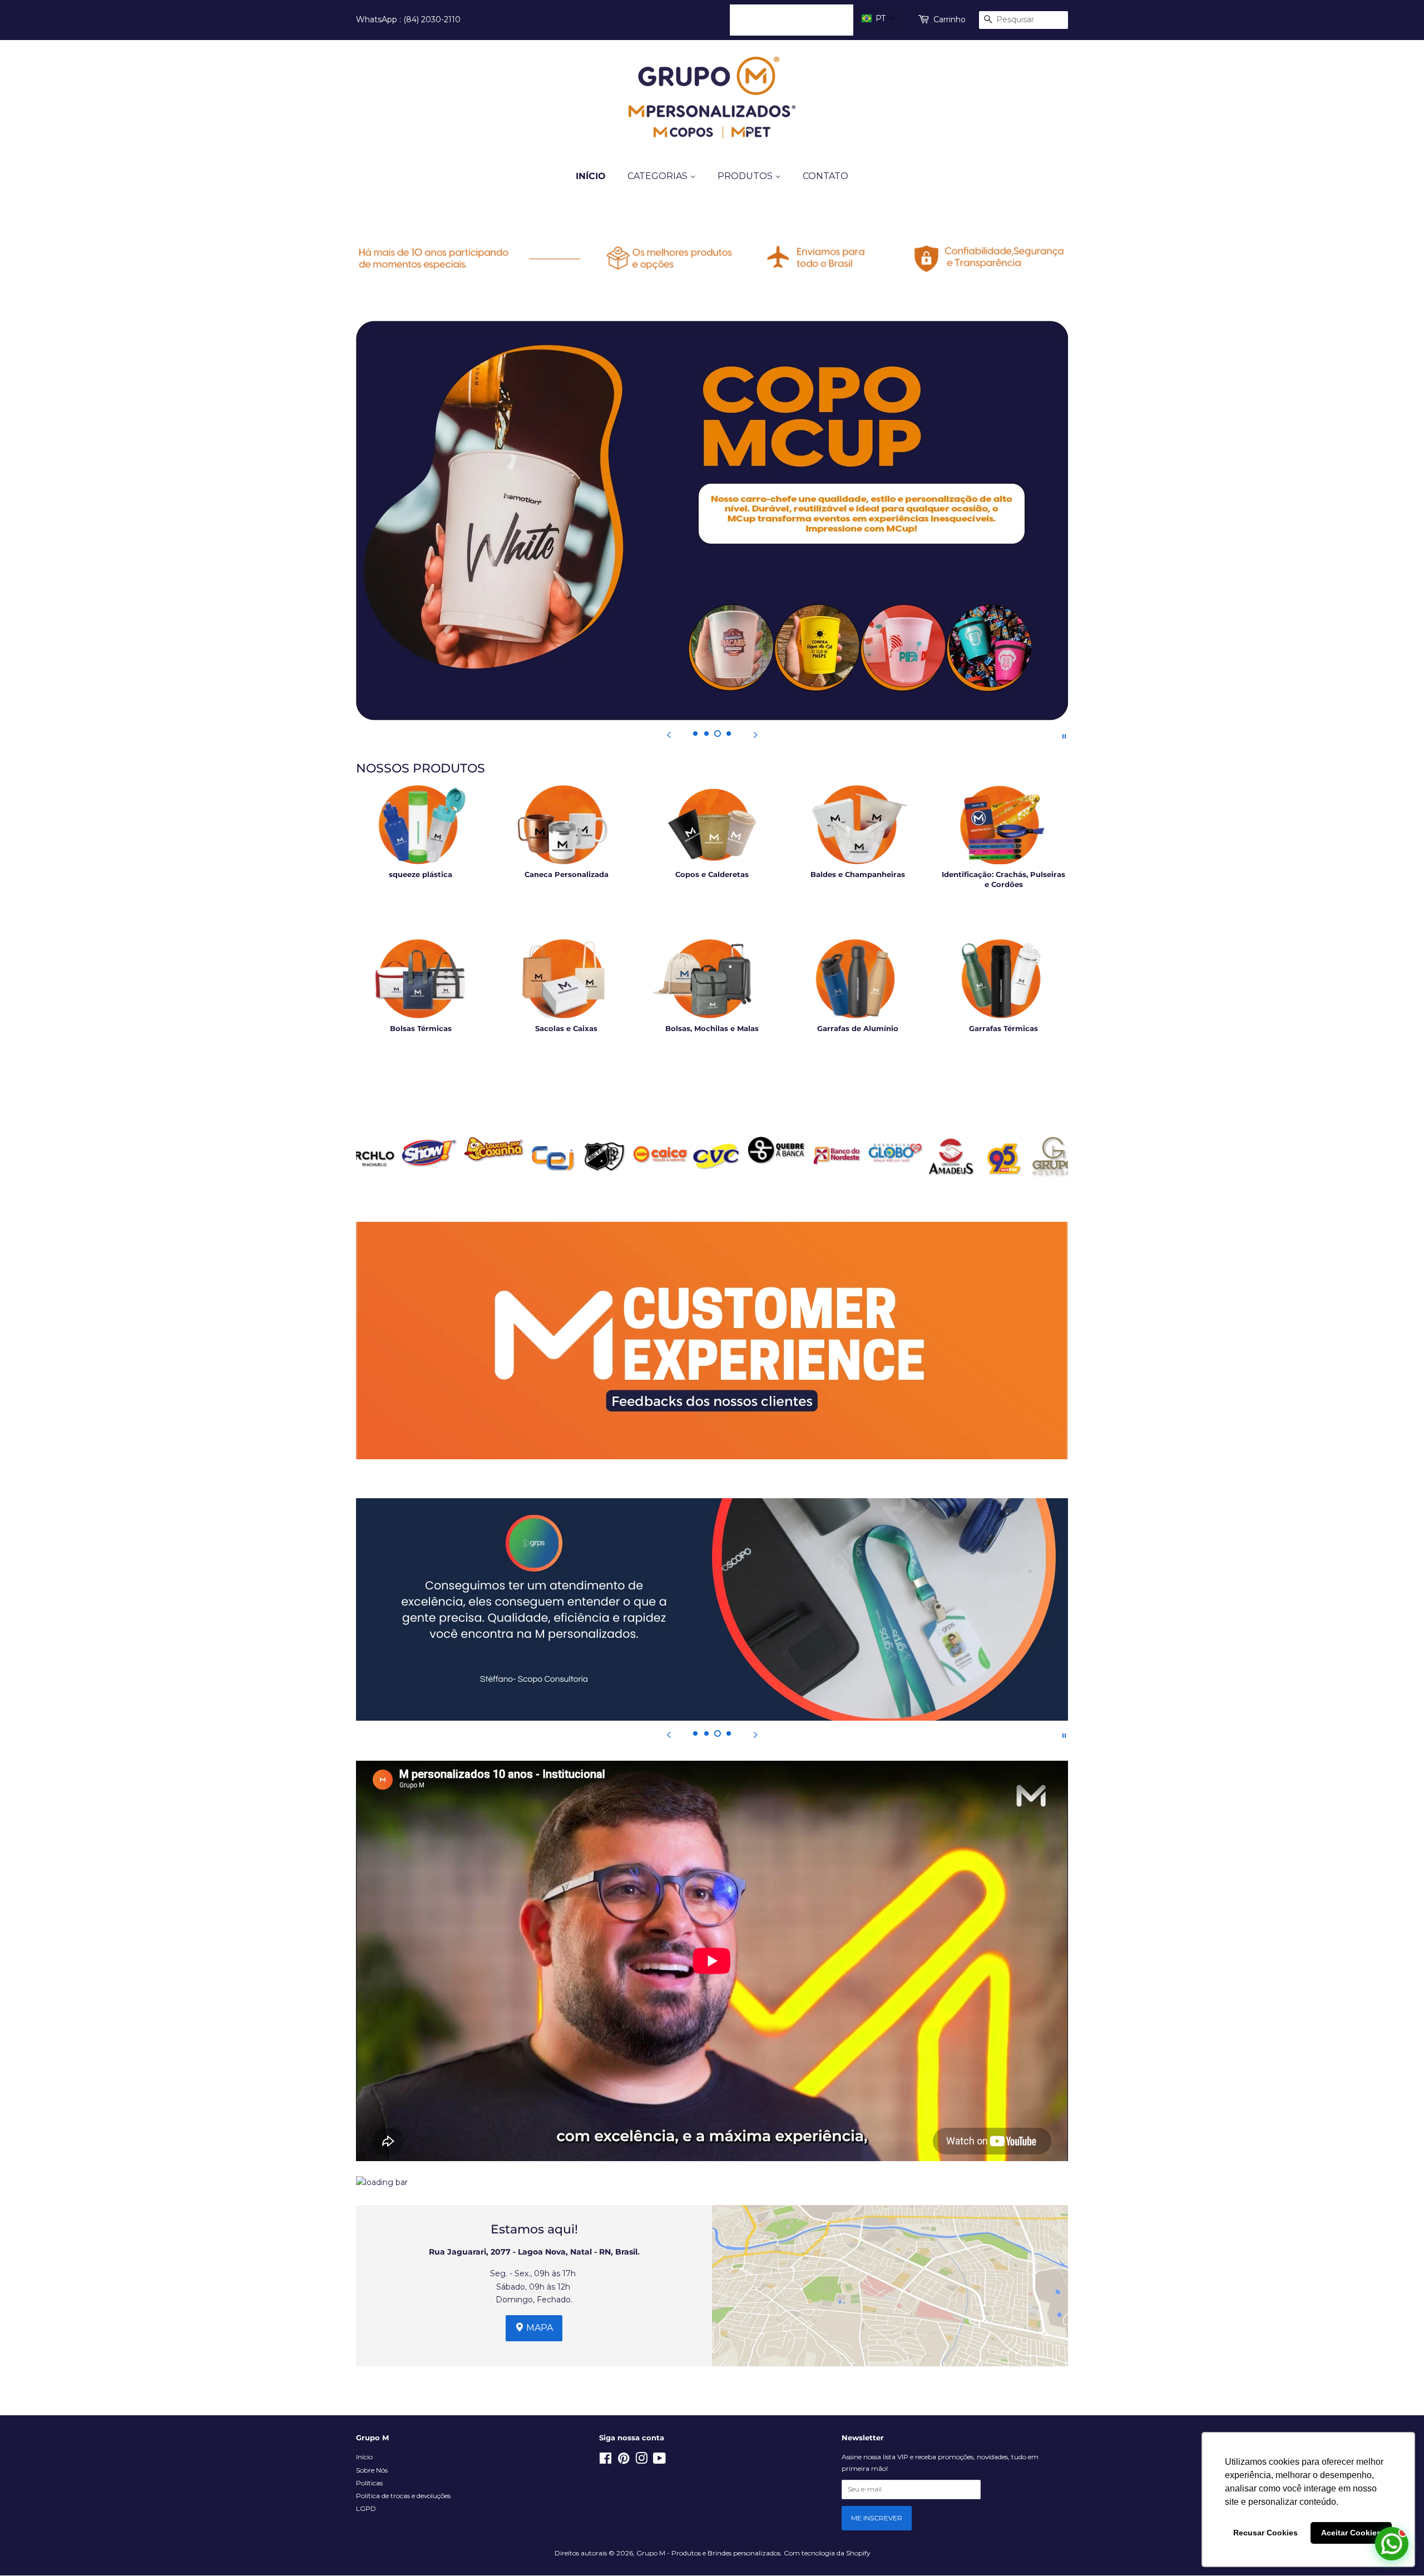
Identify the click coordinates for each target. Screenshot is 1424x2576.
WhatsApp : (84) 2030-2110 (408, 19)
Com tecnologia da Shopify (827, 2553)
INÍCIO (591, 176)
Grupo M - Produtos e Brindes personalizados (708, 2553)
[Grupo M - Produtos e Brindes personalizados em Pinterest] (624, 2461)
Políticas (369, 2483)
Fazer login (760, 19)
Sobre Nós (372, 2470)
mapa (538, 2328)
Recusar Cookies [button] (1265, 2533)
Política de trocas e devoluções (403, 2496)
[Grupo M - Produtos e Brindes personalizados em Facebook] (605, 2461)
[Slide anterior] (669, 735)
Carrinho (950, 19)
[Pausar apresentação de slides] (1064, 735)
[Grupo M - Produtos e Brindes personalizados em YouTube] (659, 2461)
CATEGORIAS (659, 176)
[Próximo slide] (755, 735)
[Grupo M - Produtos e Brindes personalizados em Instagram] (641, 2461)
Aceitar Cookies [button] (1351, 2533)
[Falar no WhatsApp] (1392, 2544)
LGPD (366, 2508)
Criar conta (824, 19)
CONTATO (825, 176)
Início (364, 2457)
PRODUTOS (746, 176)
